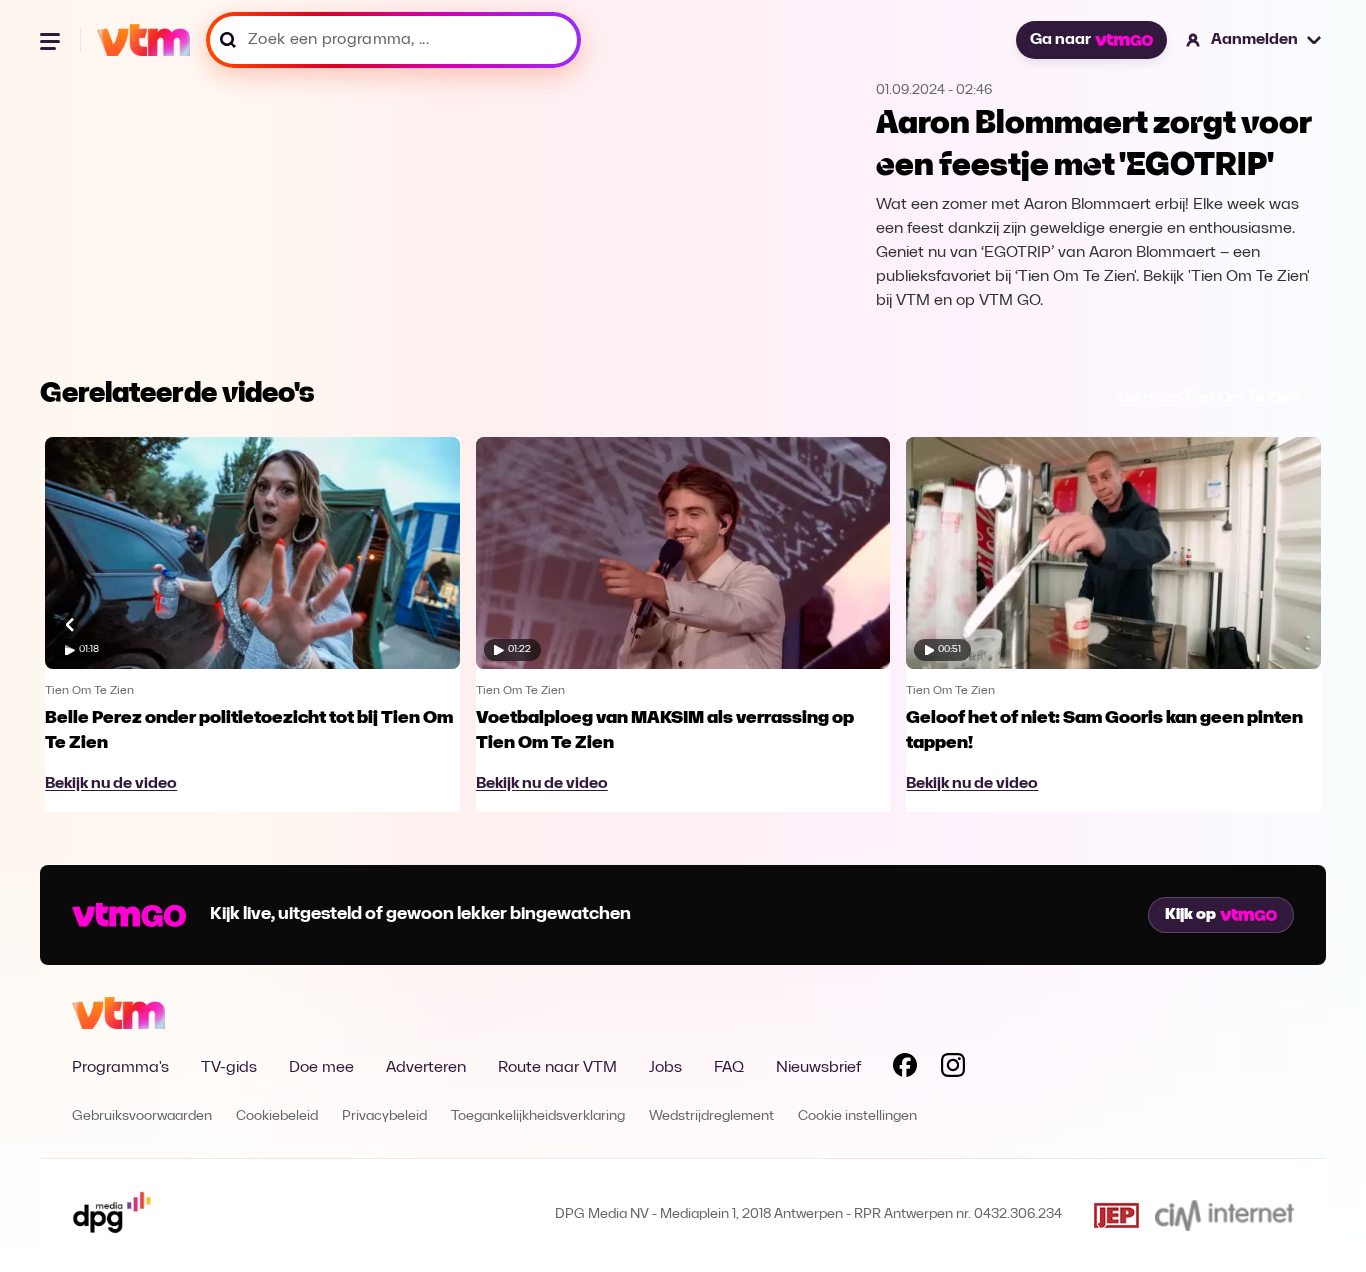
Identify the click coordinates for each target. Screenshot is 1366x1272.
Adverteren (426, 1068)
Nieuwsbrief (818, 1068)
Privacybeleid (384, 1116)
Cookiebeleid (277, 1116)
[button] (1254, 40)
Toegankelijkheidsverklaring (538, 1116)
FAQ (729, 1068)
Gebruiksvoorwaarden (142, 1116)
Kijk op (1190, 915)
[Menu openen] (52, 40)
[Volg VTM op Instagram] (953, 1069)
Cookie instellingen (857, 1116)
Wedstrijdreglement (711, 1116)
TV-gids (229, 1068)
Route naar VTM (557, 1068)
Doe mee (321, 1068)
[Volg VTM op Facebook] (905, 1069)
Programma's (120, 1068)
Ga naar (1060, 40)
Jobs (665, 1068)
